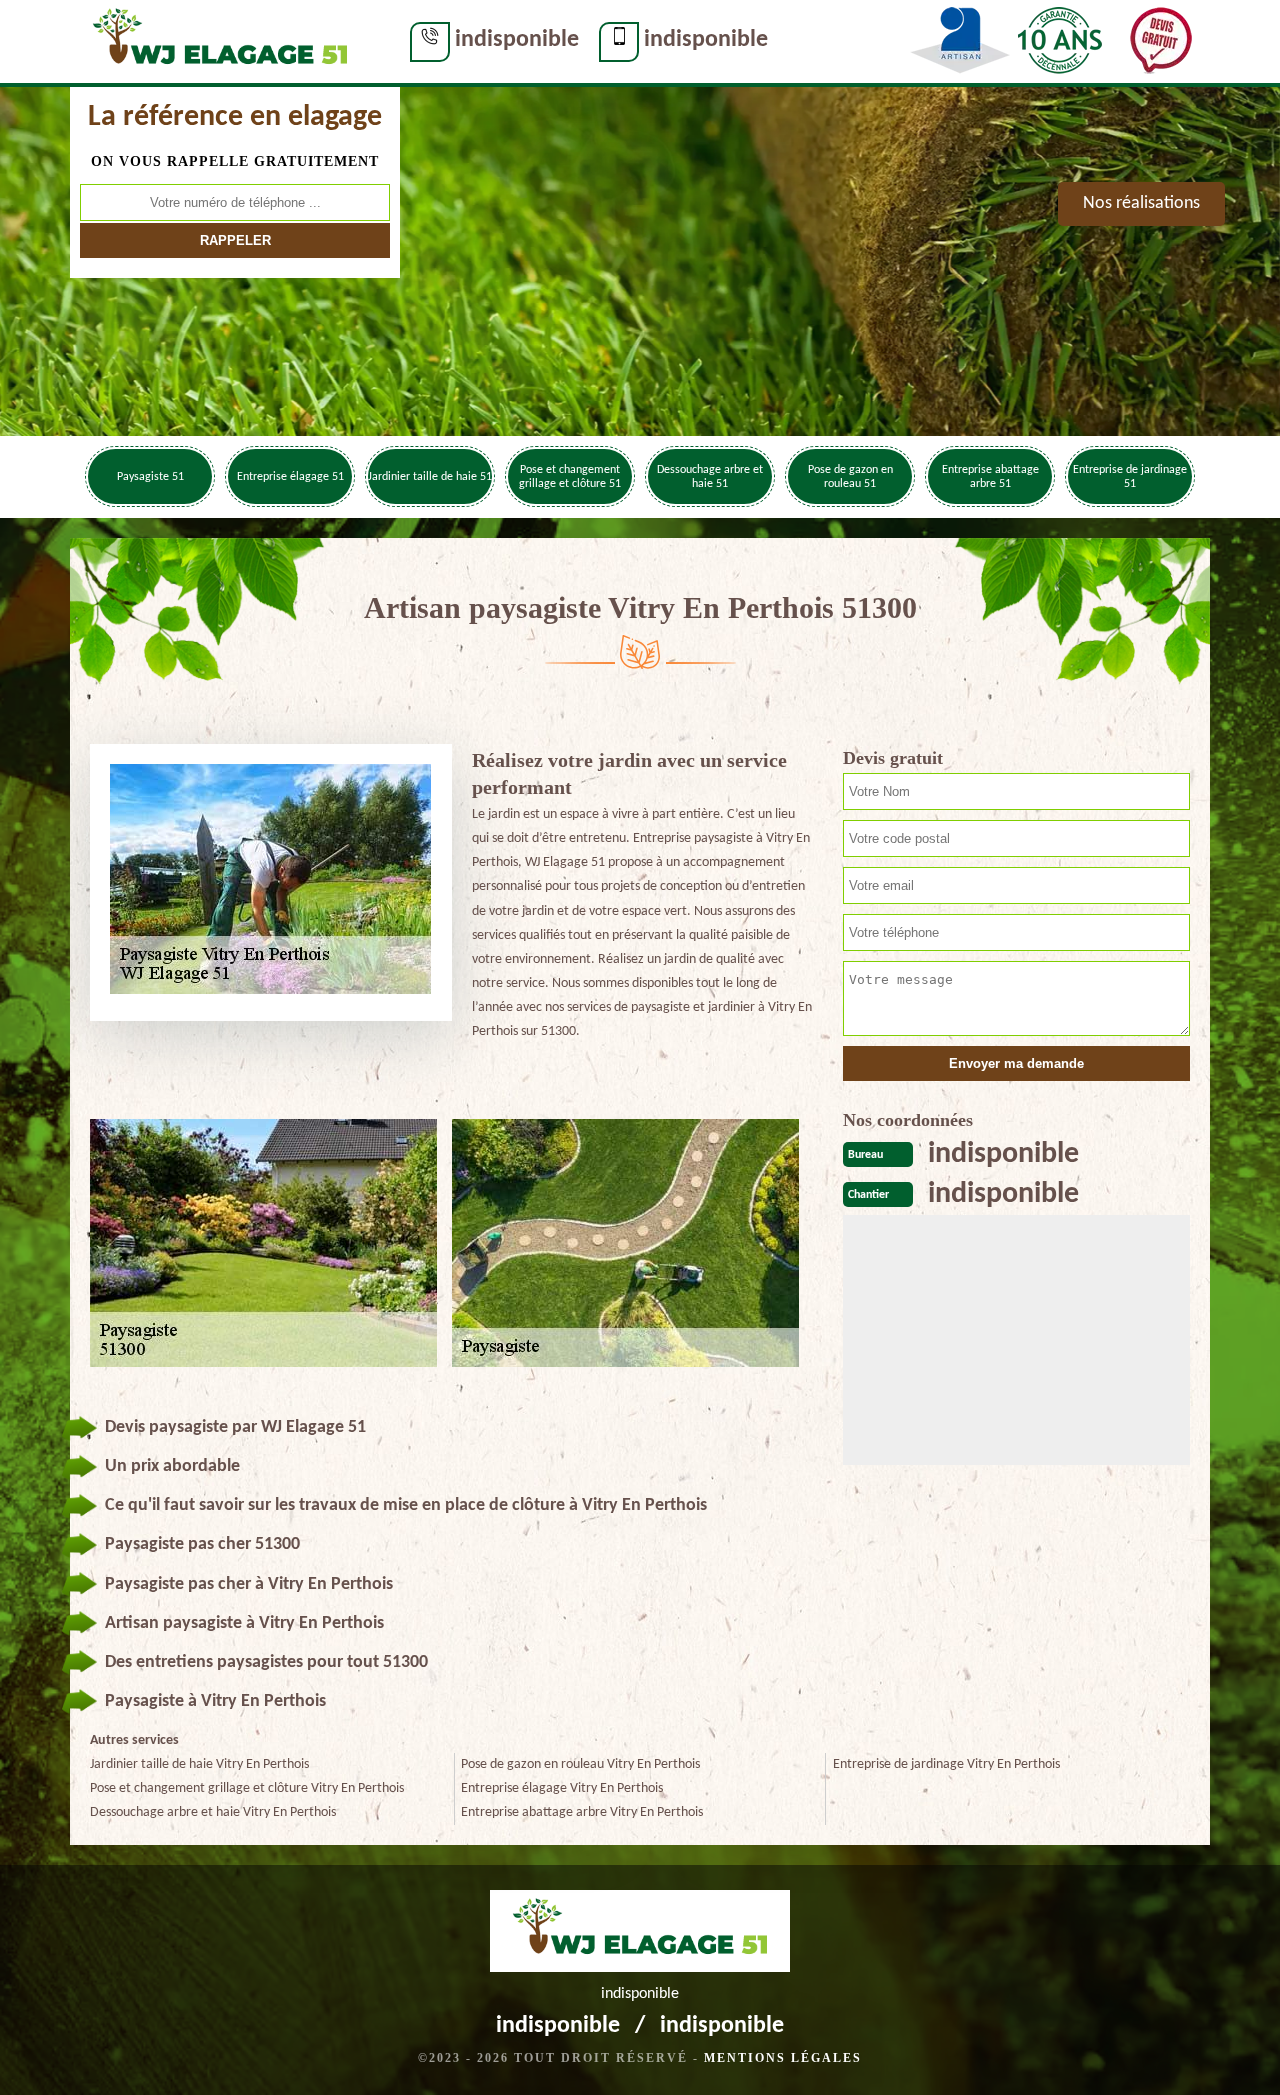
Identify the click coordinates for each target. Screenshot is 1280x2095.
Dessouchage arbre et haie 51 (710, 477)
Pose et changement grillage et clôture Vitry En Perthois (247, 1788)
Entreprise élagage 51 (290, 477)
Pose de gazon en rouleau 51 (850, 477)
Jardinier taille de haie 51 (430, 477)
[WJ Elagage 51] (220, 41)
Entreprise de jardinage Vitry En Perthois (946, 1764)
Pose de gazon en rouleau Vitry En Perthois (580, 1764)
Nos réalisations (1141, 203)
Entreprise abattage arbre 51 (990, 477)
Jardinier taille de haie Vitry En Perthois (199, 1764)
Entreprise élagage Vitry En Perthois (562, 1788)
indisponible (517, 40)
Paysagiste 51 (150, 477)
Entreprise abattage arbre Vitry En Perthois (582, 1812)
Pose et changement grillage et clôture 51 (570, 477)
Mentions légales (783, 2058)
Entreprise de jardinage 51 (1130, 477)
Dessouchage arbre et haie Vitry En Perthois (213, 1812)
